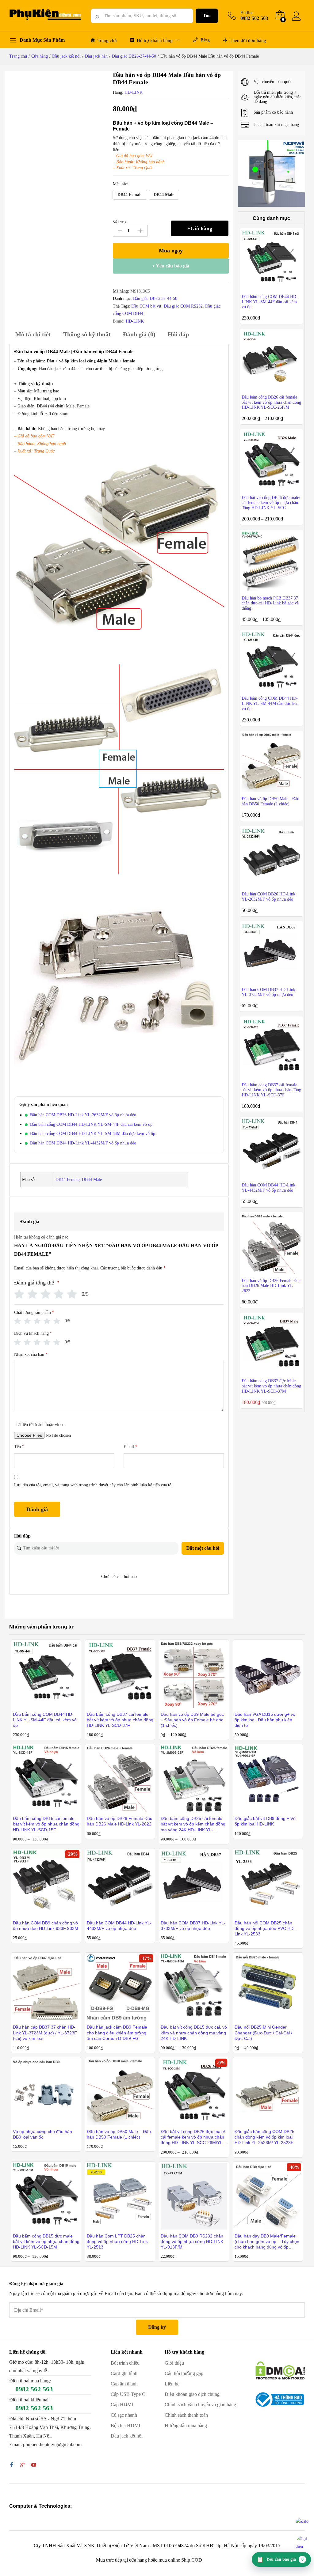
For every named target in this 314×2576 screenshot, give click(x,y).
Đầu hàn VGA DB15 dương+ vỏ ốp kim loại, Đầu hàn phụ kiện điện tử (265, 1720)
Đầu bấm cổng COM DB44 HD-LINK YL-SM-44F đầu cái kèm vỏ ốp (91, 1124)
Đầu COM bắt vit (146, 306)
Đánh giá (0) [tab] (139, 334)
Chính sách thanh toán (186, 2415)
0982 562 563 (34, 2389)
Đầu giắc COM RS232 (183, 306)
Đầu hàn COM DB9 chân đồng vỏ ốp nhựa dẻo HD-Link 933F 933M (46, 1926)
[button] (130, 195)
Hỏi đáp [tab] (178, 334)
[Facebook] (12, 2465)
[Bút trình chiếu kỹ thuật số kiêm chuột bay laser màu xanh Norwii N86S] (272, 173)
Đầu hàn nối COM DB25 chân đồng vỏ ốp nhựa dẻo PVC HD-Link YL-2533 (265, 1928)
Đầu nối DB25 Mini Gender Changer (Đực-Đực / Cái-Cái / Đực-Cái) (263, 2033)
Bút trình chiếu (125, 2363)
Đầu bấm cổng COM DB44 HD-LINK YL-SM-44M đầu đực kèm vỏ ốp (93, 1134)
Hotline (247, 13)
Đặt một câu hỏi (203, 1548)
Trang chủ (107, 40)
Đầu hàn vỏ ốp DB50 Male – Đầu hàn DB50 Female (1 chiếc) (119, 2134)
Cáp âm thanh (124, 2384)
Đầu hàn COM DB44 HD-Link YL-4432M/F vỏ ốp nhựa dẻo (83, 1143)
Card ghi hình (124, 2373)
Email (130, 1447)
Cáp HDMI (122, 2405)
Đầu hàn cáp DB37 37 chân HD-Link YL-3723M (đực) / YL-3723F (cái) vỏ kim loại (45, 2033)
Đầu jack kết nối (127, 2436)
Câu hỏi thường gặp (184, 2373)
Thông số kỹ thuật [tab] (87, 334)
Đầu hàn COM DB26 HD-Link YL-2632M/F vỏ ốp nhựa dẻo (83, 1115)
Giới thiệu (174, 2363)
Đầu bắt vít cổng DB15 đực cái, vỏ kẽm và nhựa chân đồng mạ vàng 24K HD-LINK (194, 2033)
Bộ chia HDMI (125, 2425)
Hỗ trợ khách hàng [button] (155, 40)
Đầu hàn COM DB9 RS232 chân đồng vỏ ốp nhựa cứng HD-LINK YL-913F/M (192, 2241)
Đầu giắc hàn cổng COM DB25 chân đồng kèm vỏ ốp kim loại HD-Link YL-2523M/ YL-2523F (264, 2137)
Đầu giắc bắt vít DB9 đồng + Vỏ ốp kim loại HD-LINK (265, 1821)
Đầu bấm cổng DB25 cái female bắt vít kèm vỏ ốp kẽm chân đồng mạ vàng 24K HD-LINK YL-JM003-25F (193, 1824)
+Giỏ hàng (200, 229)
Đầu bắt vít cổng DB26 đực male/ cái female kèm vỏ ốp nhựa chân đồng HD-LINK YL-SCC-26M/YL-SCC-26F (193, 2137)
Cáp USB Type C (128, 2394)
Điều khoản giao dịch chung (192, 2394)
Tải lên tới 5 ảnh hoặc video (40, 1425)
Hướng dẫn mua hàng (186, 2425)
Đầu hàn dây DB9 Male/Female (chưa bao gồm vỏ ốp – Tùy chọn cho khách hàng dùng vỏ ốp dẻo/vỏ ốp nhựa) (267, 2242)
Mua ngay (171, 251)
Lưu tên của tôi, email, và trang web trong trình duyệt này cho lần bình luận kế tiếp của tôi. (94, 1485)
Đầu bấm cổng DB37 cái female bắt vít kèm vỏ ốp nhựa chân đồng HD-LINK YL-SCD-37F (120, 1720)
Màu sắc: (121, 184)
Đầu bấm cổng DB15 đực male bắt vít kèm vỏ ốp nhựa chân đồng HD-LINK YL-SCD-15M (46, 2241)
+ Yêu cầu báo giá (171, 266)
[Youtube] (34, 2465)
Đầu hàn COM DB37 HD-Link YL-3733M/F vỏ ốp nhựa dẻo (193, 1926)
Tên (19, 1447)
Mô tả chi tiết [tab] (33, 334)
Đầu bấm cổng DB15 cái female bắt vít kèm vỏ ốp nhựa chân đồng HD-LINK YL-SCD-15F (46, 1824)
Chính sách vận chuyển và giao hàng (200, 2405)
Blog (205, 40)
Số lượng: (120, 222)
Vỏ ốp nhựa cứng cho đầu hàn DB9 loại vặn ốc (42, 2134)
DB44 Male (92, 1180)
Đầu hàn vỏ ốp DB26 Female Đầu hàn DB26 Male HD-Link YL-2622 (120, 1821)
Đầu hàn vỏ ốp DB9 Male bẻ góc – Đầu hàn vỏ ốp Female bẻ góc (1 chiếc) (192, 1720)
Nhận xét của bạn (31, 1354)
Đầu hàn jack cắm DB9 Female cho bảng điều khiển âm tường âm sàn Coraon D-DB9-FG (117, 2033)
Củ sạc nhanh (124, 2415)
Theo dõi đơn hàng (248, 40)
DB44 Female (67, 1180)
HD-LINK (134, 92)
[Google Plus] (23, 2465)
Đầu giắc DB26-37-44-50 (155, 299)
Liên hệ (172, 2384)
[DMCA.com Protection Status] (280, 2370)
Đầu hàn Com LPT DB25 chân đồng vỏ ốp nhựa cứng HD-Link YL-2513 (117, 2241)
